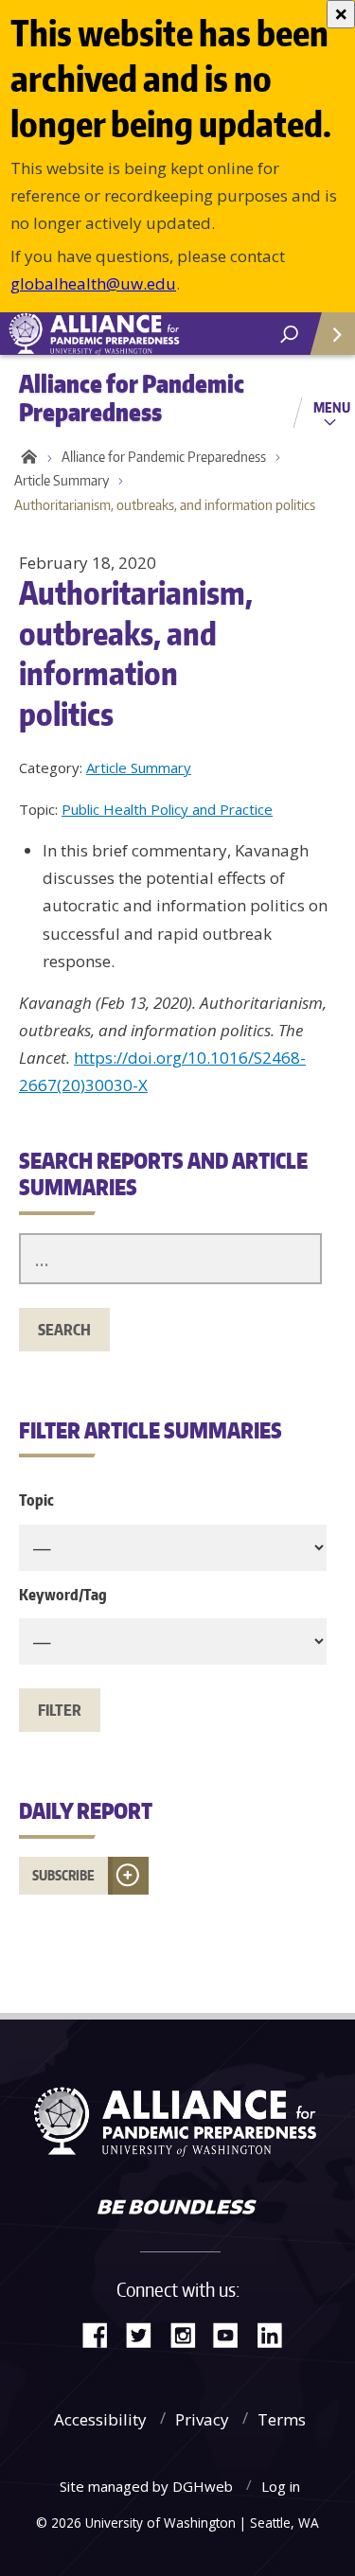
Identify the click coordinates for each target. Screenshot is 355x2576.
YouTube (233, 2333)
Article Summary (62, 480)
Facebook (102, 2333)
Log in (281, 2486)
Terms (282, 2419)
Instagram (189, 2333)
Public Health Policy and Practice (167, 809)
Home (26, 457)
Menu (332, 407)
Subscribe (63, 1875)
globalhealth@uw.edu (93, 283)
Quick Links (331, 334)
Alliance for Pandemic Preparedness (164, 457)
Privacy (202, 2419)
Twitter (146, 2333)
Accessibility (100, 2419)
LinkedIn (276, 2333)
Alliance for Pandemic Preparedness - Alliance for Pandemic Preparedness (142, 334)
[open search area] (289, 335)
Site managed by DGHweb (146, 2486)
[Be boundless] (177, 2209)
